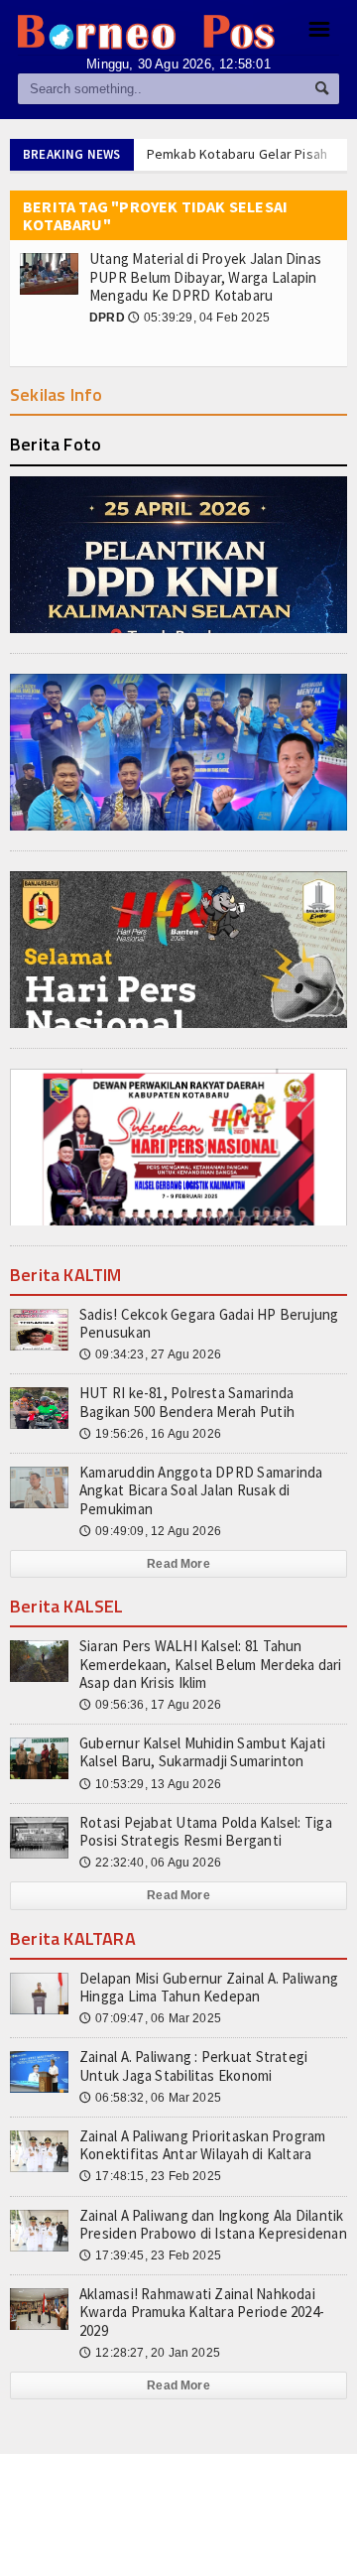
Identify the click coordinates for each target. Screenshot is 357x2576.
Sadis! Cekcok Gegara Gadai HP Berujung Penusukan (209, 1323)
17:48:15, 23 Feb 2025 (150, 2176)
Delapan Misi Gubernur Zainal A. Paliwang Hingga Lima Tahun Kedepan (209, 1987)
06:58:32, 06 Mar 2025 (150, 2098)
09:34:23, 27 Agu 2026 (150, 1354)
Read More (178, 1564)
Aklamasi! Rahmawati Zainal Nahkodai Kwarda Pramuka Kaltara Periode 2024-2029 (202, 2312)
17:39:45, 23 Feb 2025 (150, 2255)
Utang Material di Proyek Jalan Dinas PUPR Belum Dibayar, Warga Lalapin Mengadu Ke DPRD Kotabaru (205, 276)
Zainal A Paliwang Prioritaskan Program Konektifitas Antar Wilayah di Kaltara (203, 2145)
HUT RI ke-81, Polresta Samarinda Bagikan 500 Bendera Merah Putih (187, 1402)
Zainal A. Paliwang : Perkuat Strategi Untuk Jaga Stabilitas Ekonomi (193, 2065)
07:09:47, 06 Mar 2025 (150, 2018)
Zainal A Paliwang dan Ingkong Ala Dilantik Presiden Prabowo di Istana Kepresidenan (213, 2224)
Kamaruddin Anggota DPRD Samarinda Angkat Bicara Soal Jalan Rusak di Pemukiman (201, 1490)
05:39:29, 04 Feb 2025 (199, 318)
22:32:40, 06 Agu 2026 (150, 1863)
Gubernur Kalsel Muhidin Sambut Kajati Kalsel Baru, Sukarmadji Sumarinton (202, 1752)
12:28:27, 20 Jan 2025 (150, 2353)
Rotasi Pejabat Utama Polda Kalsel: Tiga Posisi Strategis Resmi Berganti (206, 1831)
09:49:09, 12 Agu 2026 (150, 1531)
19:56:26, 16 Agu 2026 (150, 1434)
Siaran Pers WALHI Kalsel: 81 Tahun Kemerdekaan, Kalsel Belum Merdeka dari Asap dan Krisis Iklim (211, 1664)
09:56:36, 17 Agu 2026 (150, 1705)
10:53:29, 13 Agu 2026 (150, 1784)
